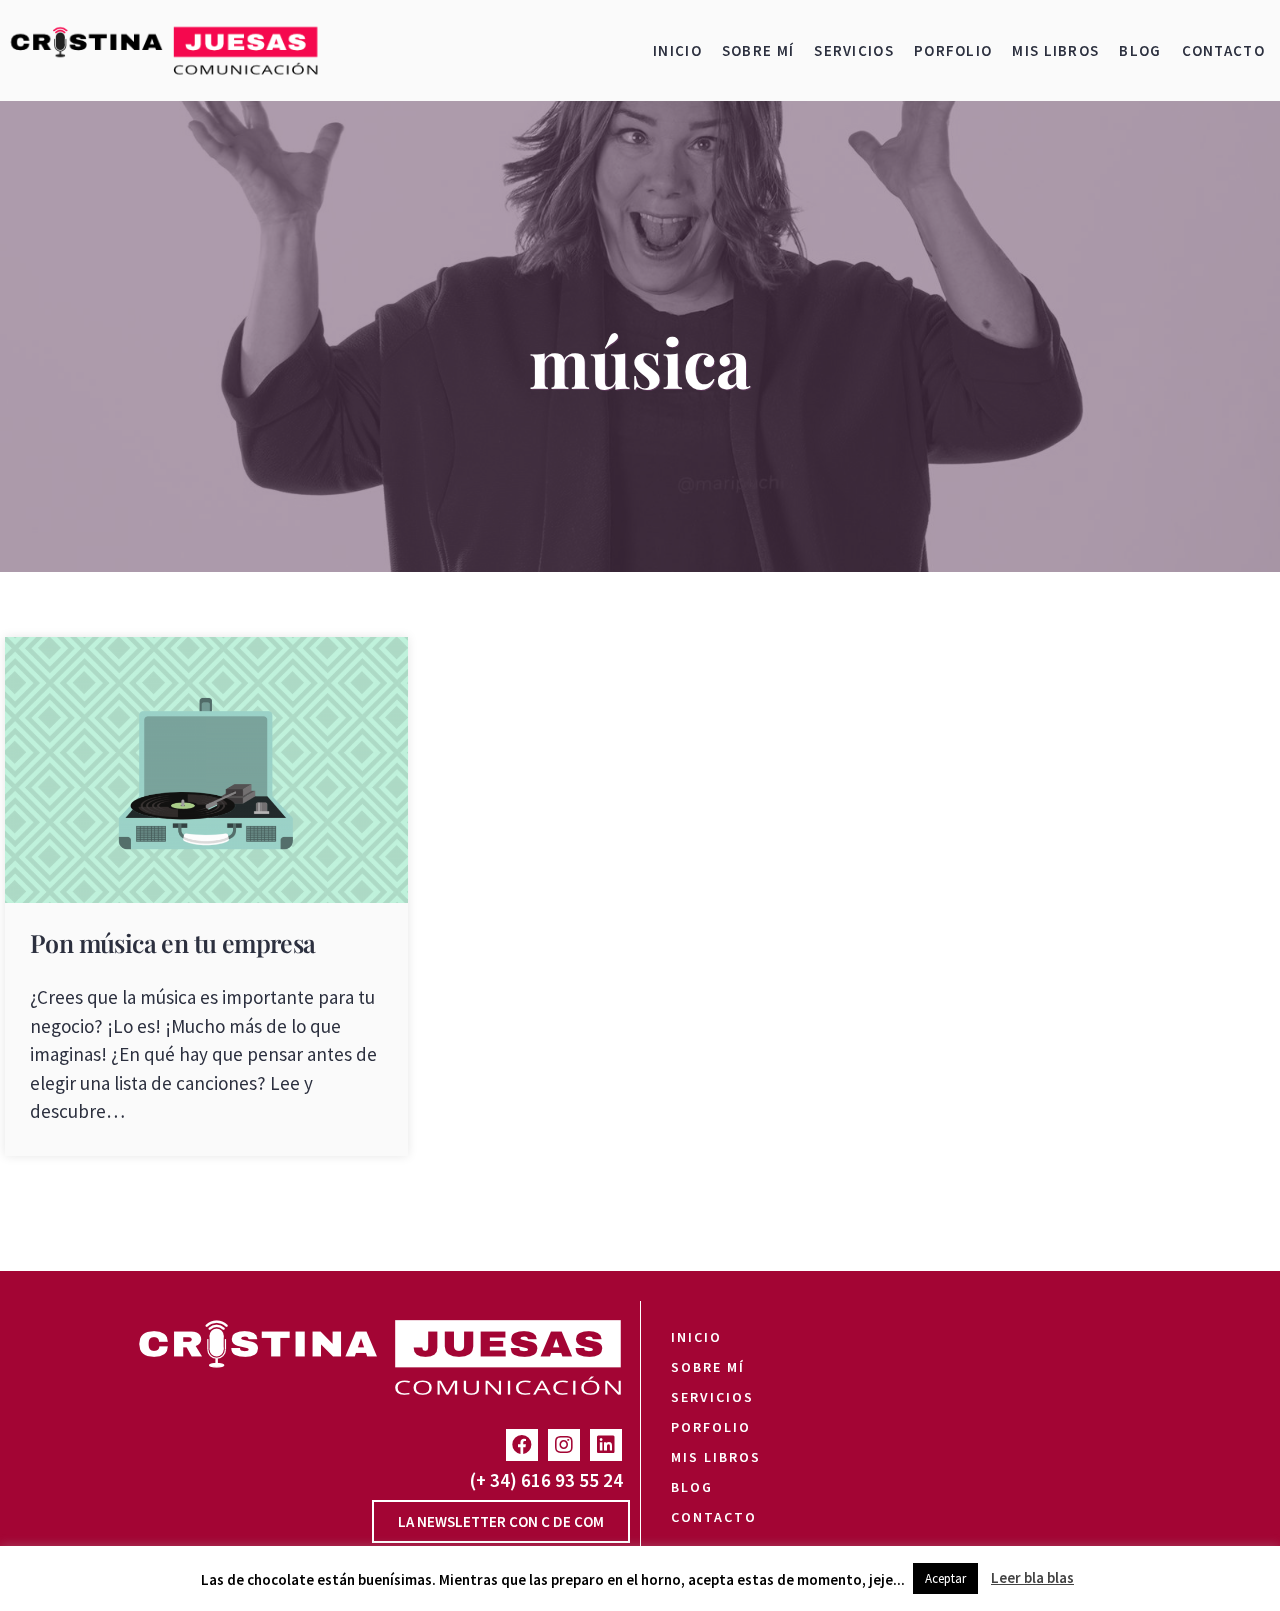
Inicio (677, 50)
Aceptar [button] (945, 1578)
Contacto (1223, 50)
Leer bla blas (1032, 1577)
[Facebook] (522, 1445)
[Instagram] (564, 1445)
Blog (1140, 50)
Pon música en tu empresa (173, 942)
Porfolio (953, 50)
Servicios (854, 50)
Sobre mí (758, 50)
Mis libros (1055, 50)
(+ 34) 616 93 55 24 (546, 1480)
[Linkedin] (606, 1445)
